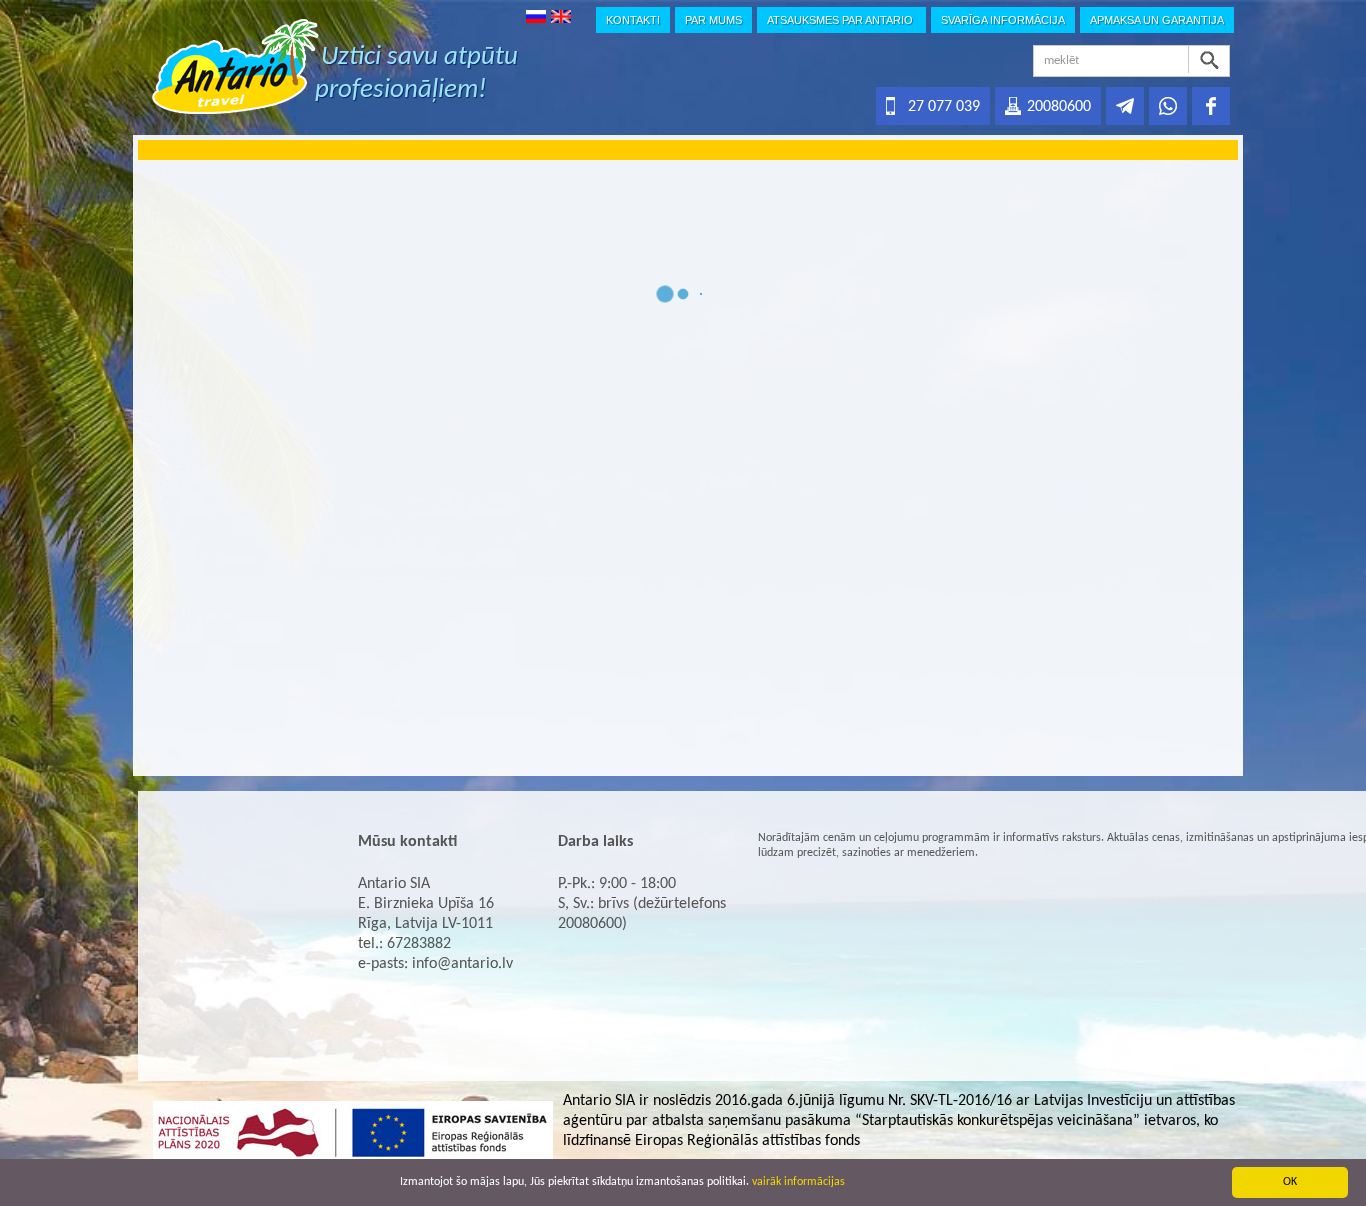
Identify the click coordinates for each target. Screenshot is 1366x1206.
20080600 (1059, 107)
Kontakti (633, 20)
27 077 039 (944, 107)
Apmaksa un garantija (1157, 20)
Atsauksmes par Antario (841, 20)
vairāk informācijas (798, 1182)
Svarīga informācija (1003, 20)
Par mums (713, 20)
